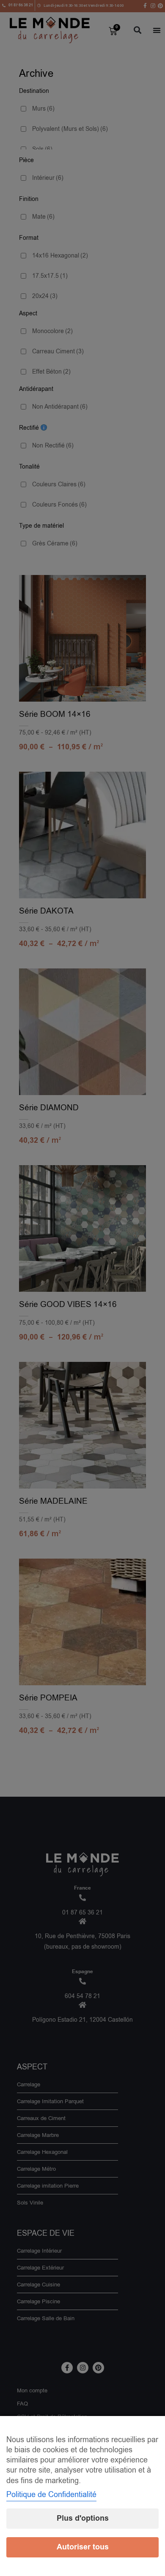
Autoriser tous (83, 2547)
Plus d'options (83, 2518)
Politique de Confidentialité (51, 2495)
